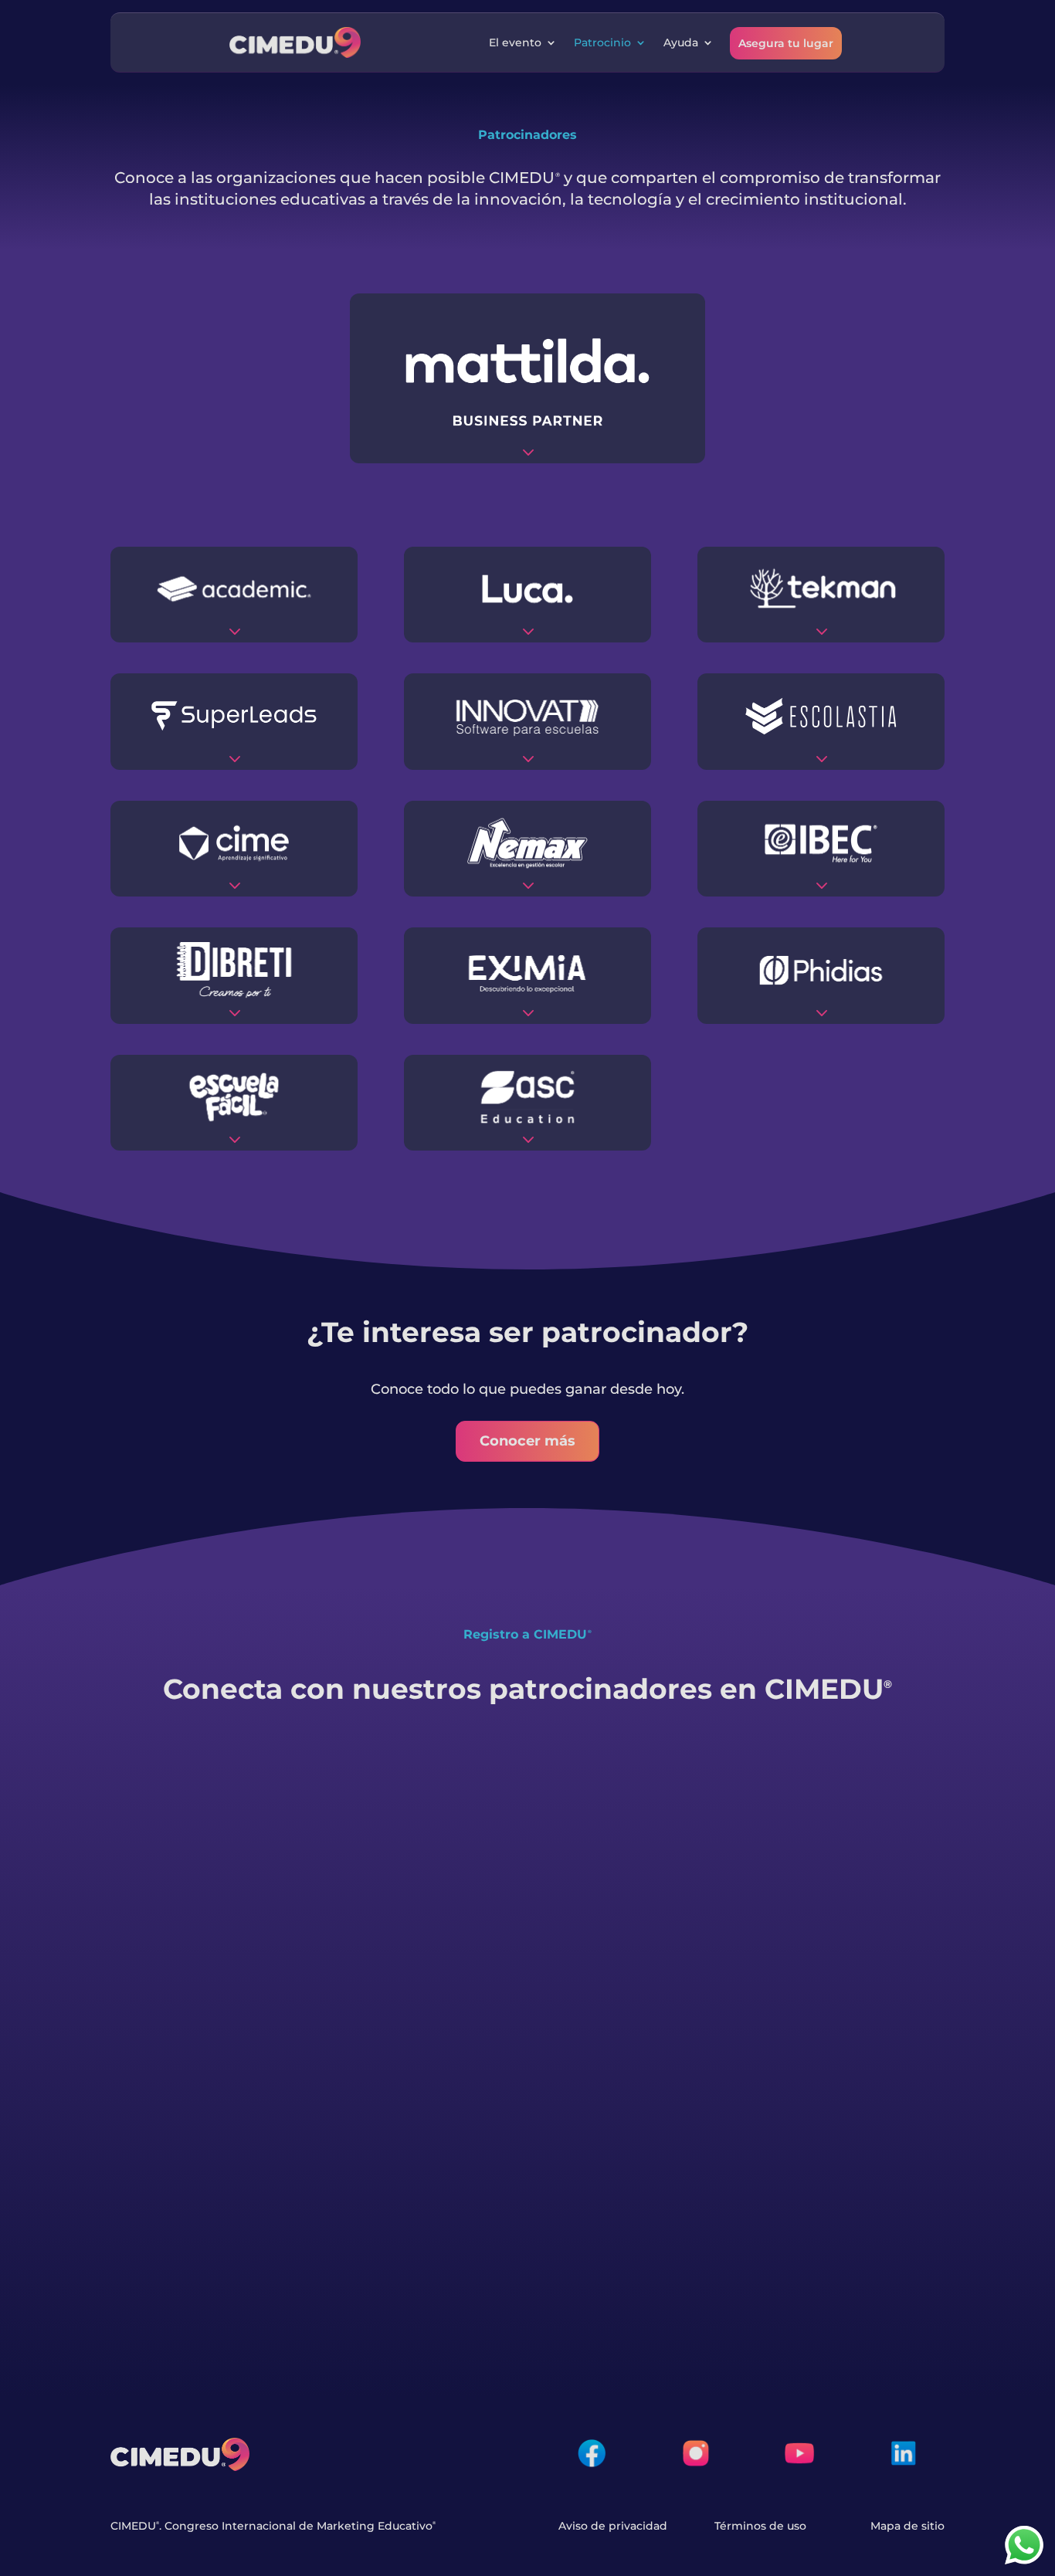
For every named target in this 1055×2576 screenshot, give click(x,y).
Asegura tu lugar (786, 43)
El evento (515, 42)
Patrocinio (602, 42)
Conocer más (527, 1441)
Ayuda (681, 42)
